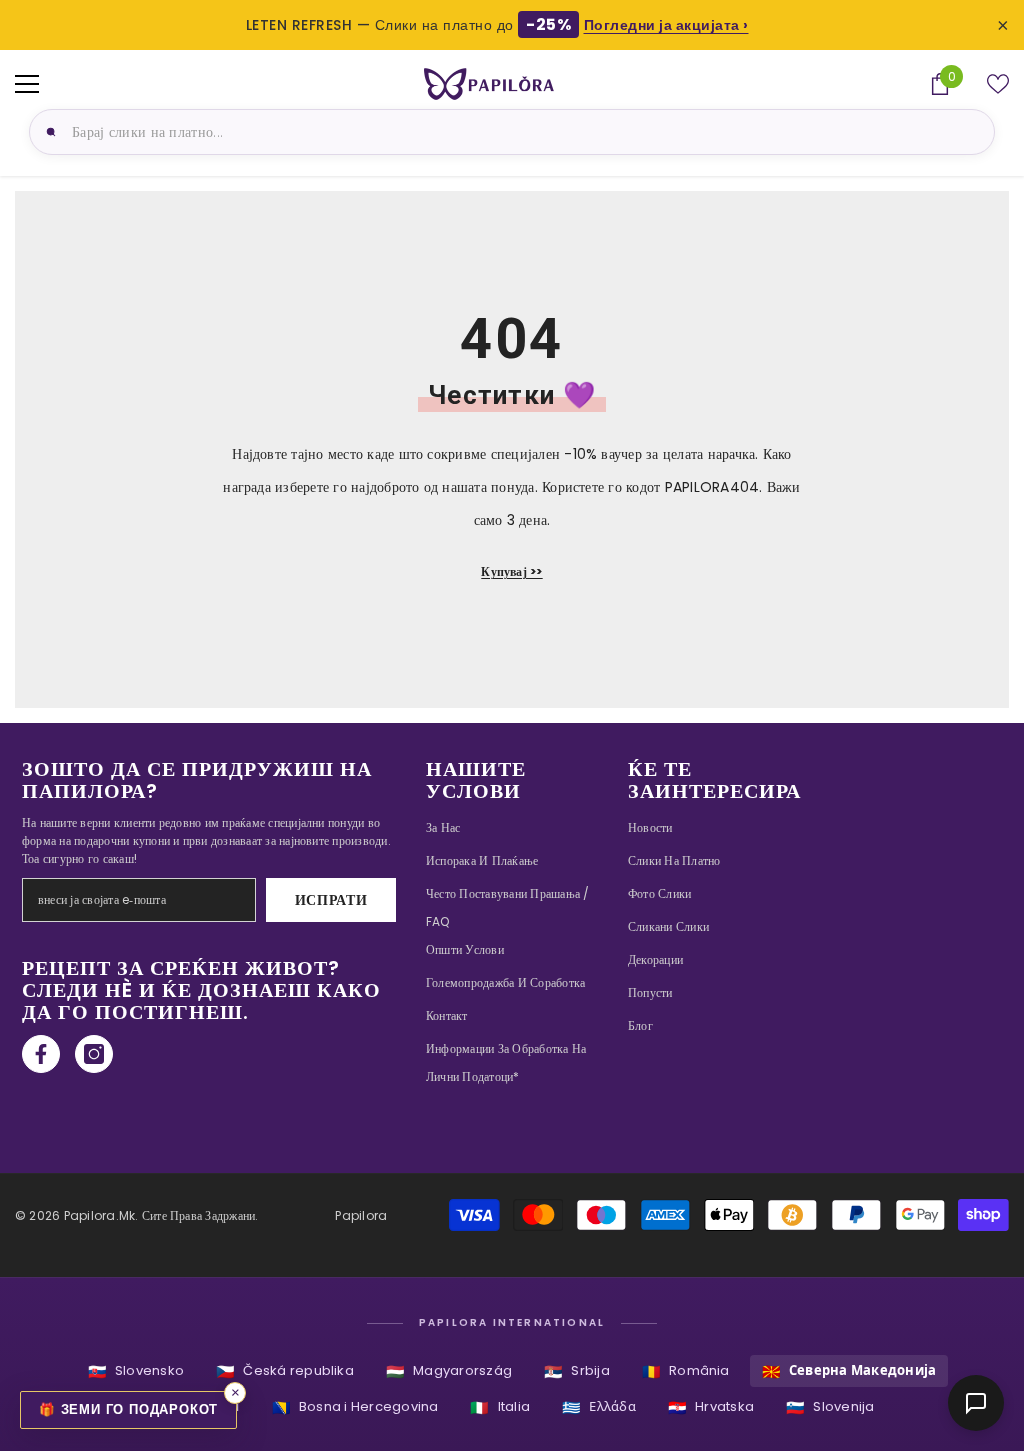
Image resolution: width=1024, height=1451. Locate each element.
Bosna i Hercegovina (355, 1407)
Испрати (331, 900)
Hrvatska (711, 1407)
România (686, 1371)
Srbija (577, 1371)
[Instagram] (94, 1054)
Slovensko (136, 1371)
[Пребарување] (48, 132)
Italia (500, 1407)
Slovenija (830, 1407)
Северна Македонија (849, 1371)
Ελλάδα (599, 1407)
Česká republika (285, 1371)
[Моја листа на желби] (998, 84)
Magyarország (449, 1371)
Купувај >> (511, 571)
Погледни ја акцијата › (666, 25)
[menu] (27, 84)
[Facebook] (41, 1054)
